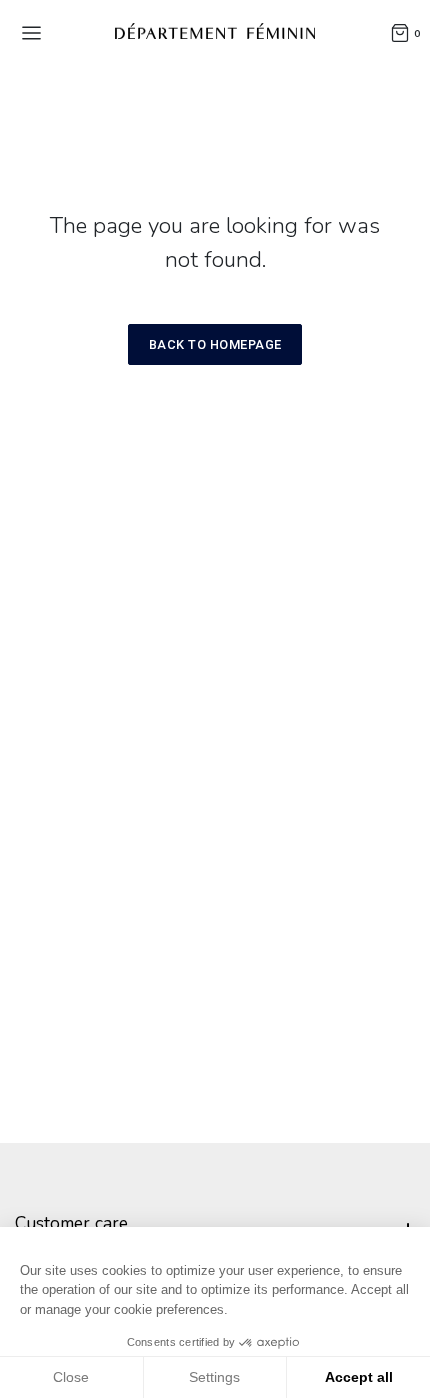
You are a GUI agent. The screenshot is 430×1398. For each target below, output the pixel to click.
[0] (400, 32)
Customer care (71, 1223)
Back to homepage (215, 344)
